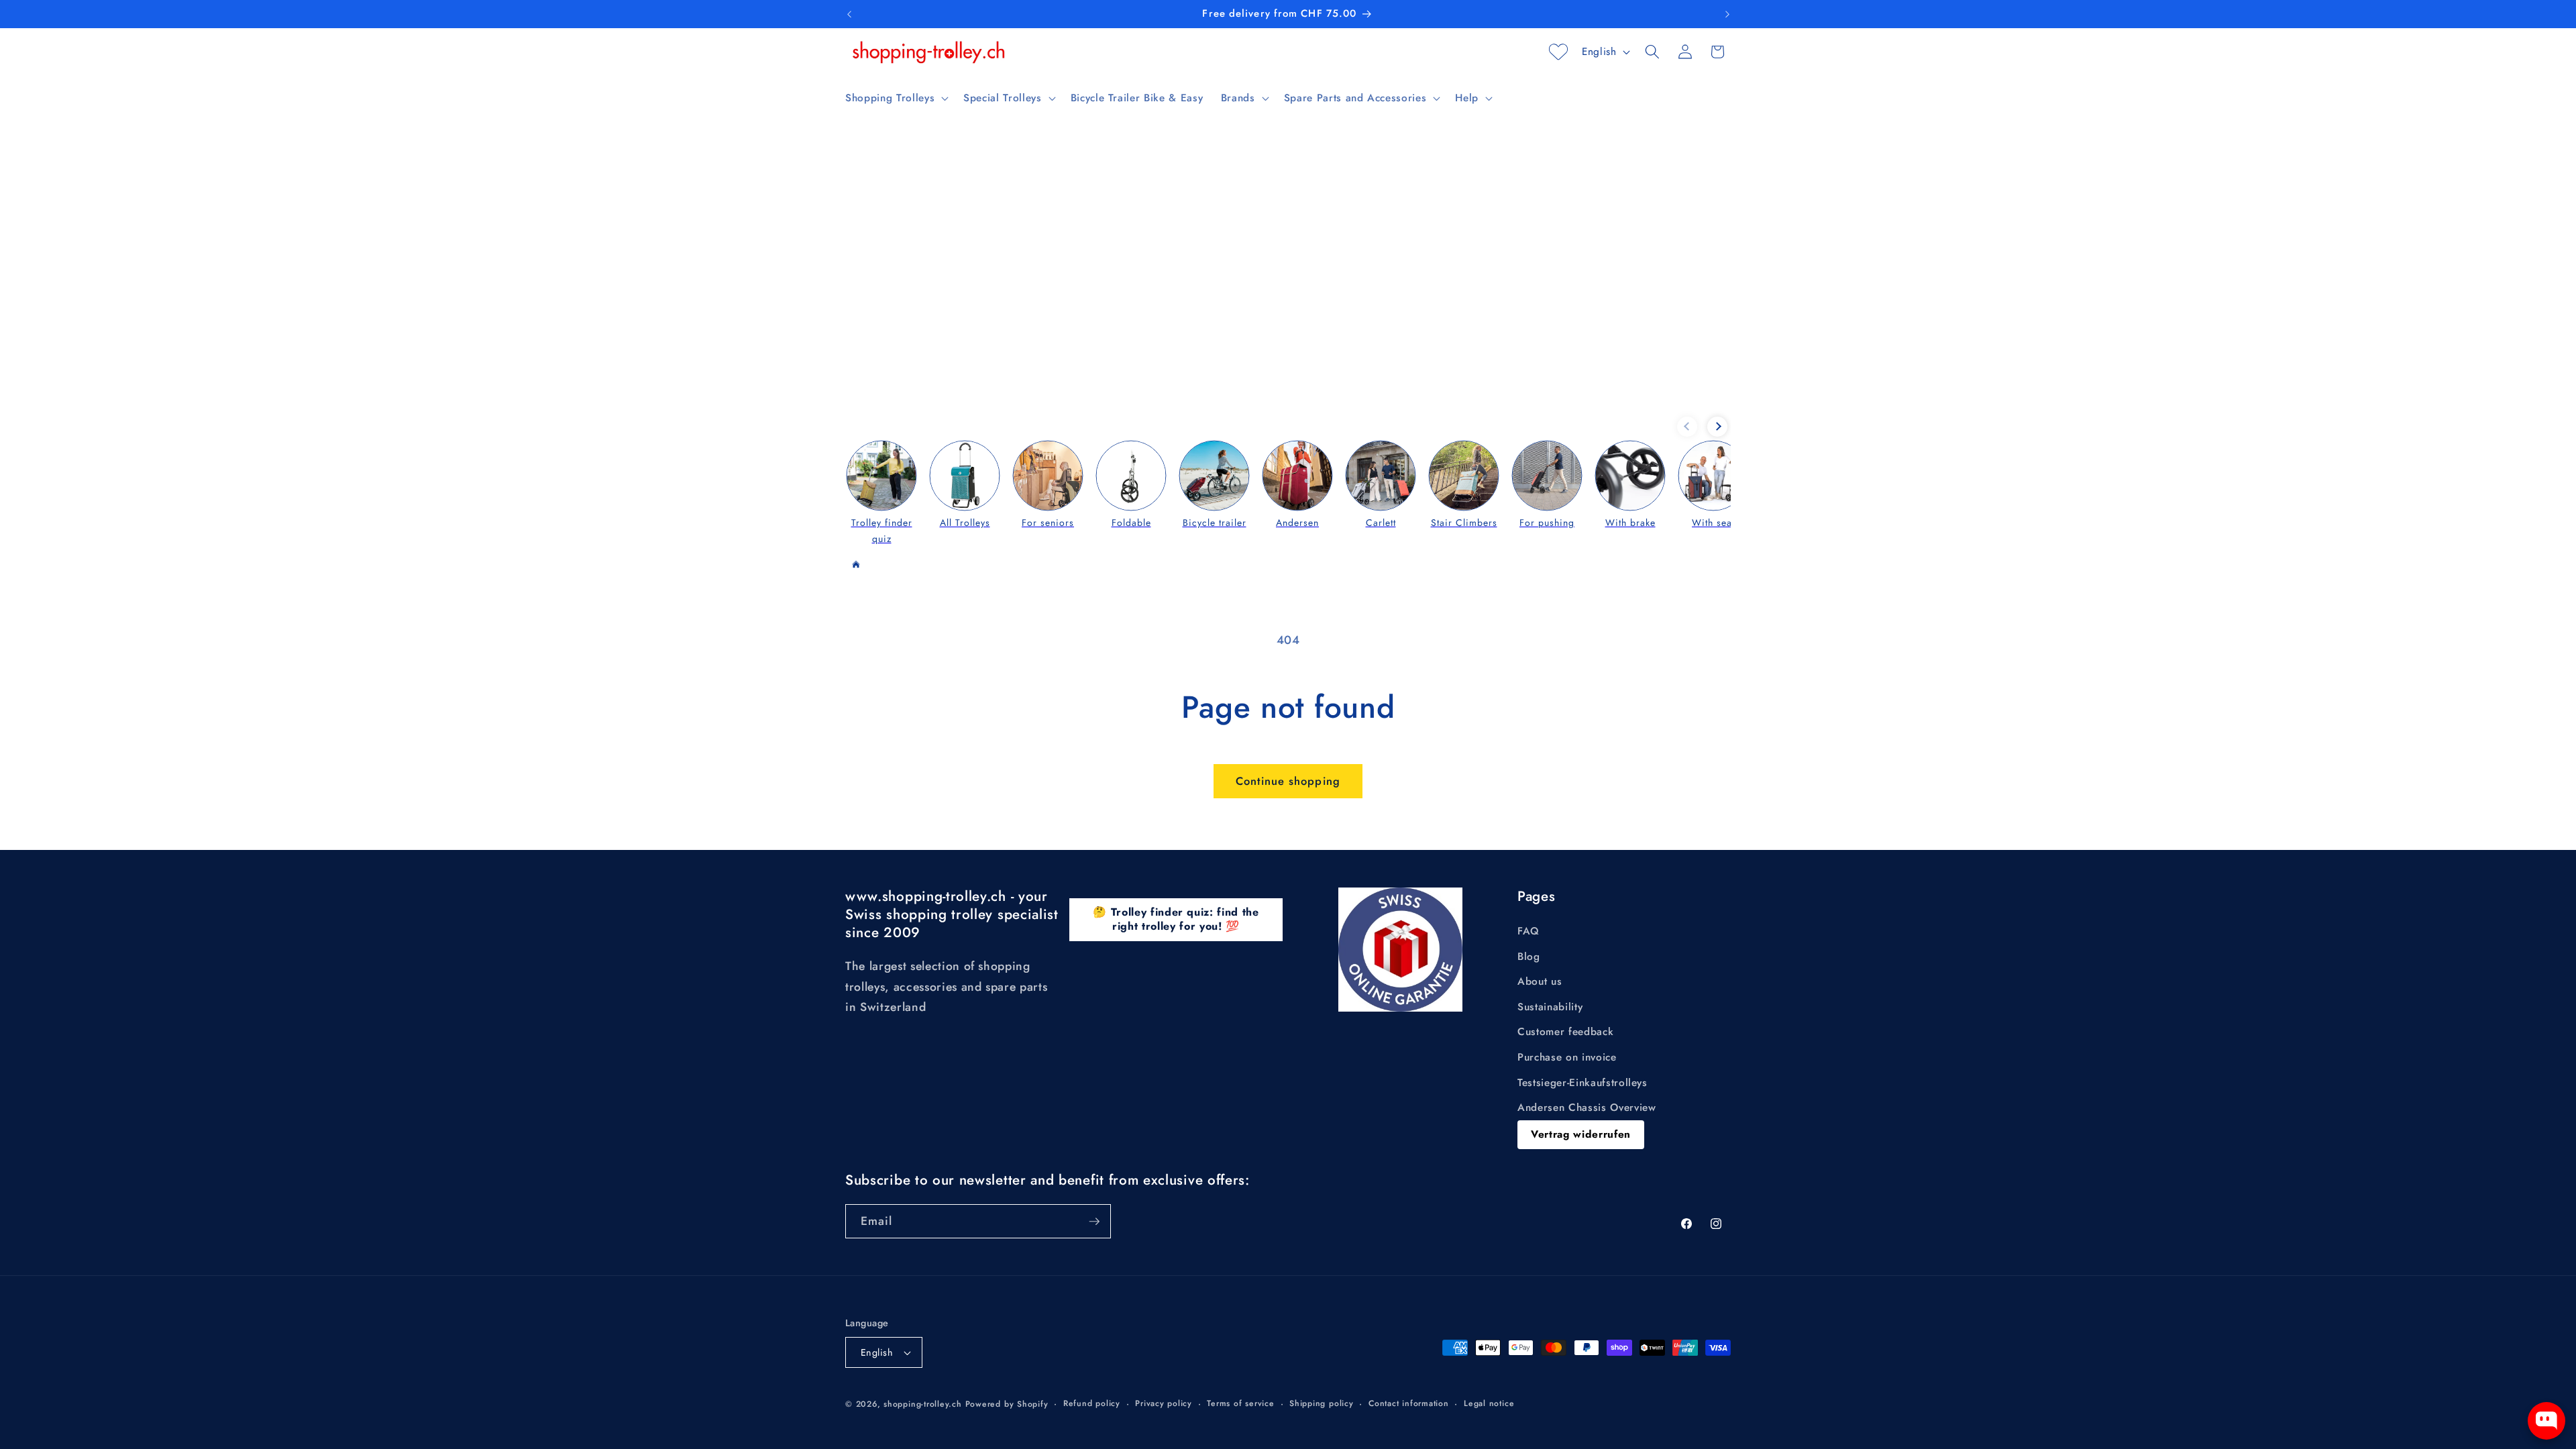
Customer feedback (1565, 1032)
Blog (1529, 957)
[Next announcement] (1727, 14)
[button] (896, 98)
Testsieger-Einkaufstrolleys (1582, 1083)
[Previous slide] (1687, 427)
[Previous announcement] (849, 14)
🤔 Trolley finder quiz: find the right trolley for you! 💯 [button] (1176, 919)
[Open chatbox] (2546, 1421)
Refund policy (1092, 1403)
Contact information (1409, 1403)
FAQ (1528, 931)
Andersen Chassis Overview (1587, 1108)
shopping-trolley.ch (923, 1404)
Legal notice (1489, 1403)
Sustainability (1550, 1007)
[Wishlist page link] (1558, 52)
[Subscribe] (1094, 1222)
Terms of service (1240, 1403)
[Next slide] (1717, 427)
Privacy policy (1164, 1403)
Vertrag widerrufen (1581, 1134)
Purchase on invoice (1567, 1057)
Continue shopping (1288, 781)
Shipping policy (1322, 1403)
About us (1540, 981)
